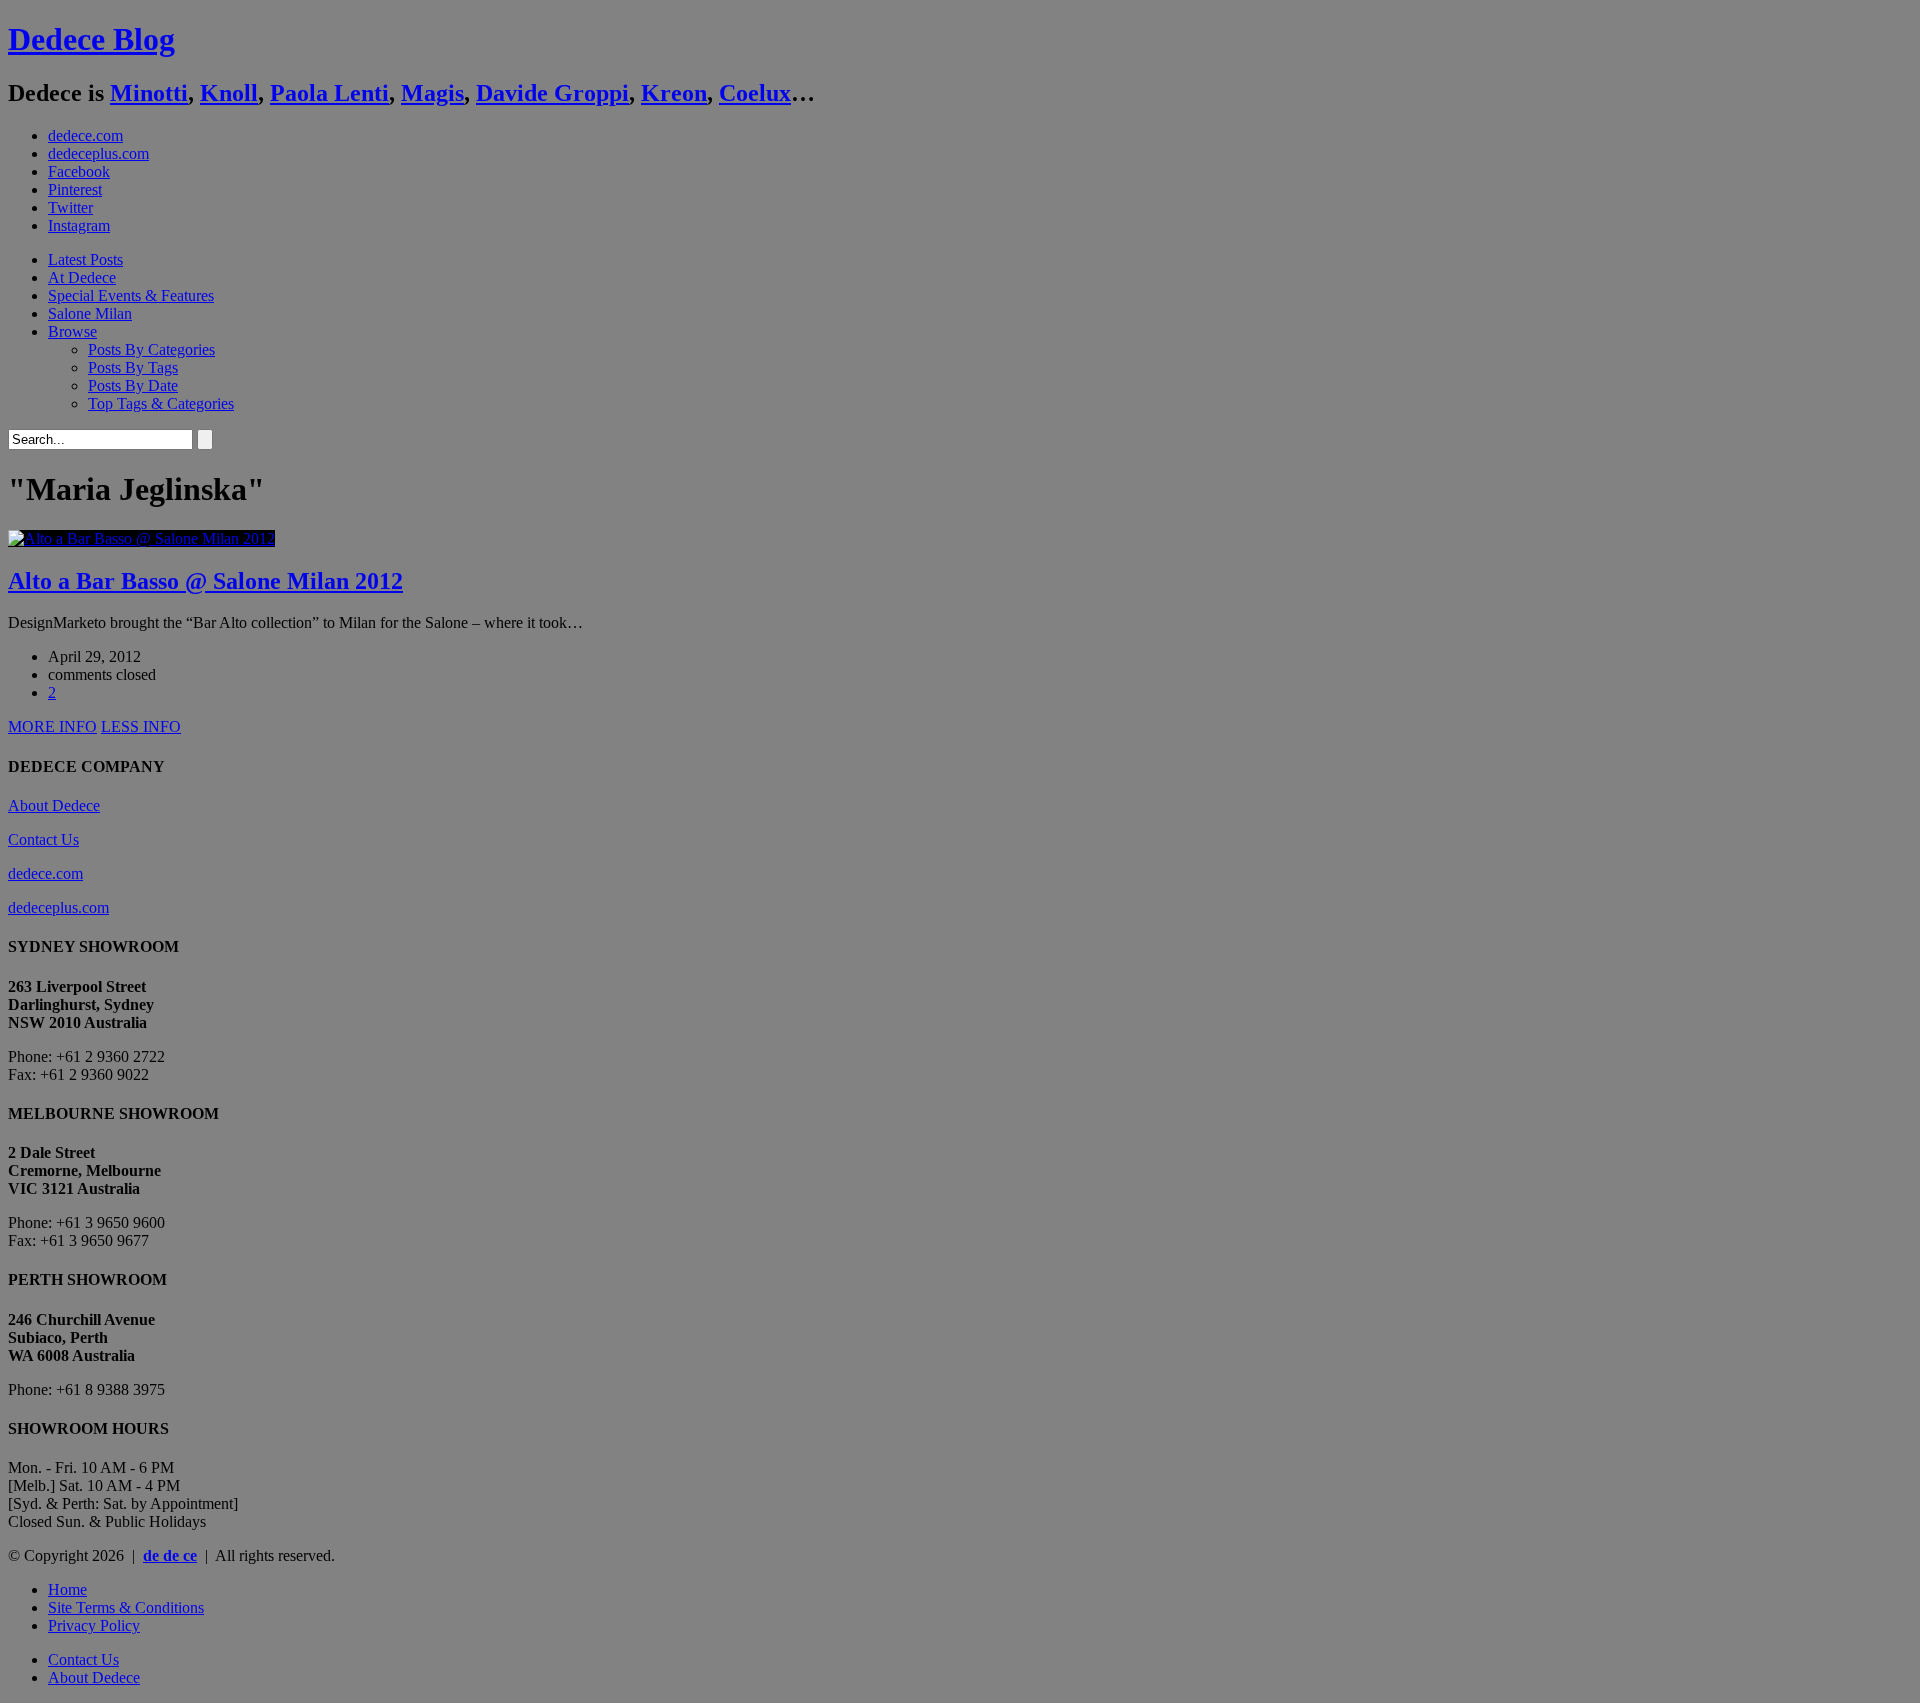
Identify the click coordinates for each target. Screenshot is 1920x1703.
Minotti (149, 93)
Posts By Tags (133, 367)
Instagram (79, 225)
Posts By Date (133, 385)
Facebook (79, 171)
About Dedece (54, 805)
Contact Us (43, 839)
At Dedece (82, 277)
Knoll (229, 93)
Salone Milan (90, 313)
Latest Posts (85, 259)
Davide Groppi (552, 93)
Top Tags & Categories (161, 403)
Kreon (674, 93)
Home (67, 1589)
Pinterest (75, 189)
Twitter (70, 207)
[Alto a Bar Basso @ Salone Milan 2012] (141, 538)
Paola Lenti (329, 93)
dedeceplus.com (98, 153)
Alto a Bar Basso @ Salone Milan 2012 (205, 581)
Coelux (755, 93)
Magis (432, 93)
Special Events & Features (131, 295)
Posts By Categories (151, 349)
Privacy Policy (94, 1625)
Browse (72, 331)
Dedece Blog (91, 39)
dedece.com (85, 135)
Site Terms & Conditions (126, 1607)
